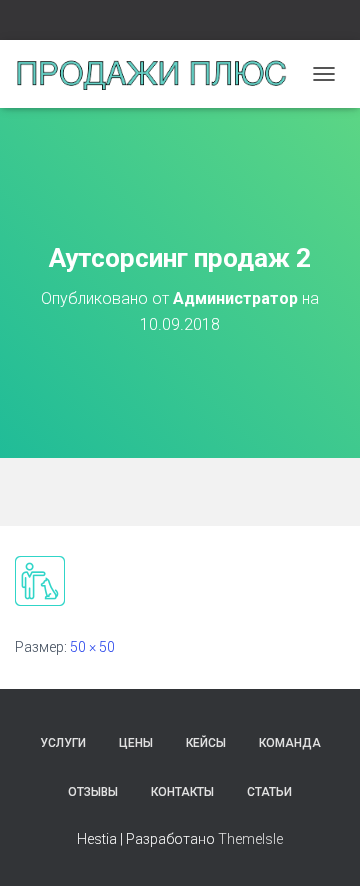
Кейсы (206, 743)
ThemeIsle (250, 839)
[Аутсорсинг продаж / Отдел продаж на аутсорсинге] (158, 73)
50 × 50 (92, 647)
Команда (290, 743)
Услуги (63, 743)
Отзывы (93, 792)
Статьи (269, 792)
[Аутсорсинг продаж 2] (40, 580)
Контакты (182, 792)
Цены (136, 743)
